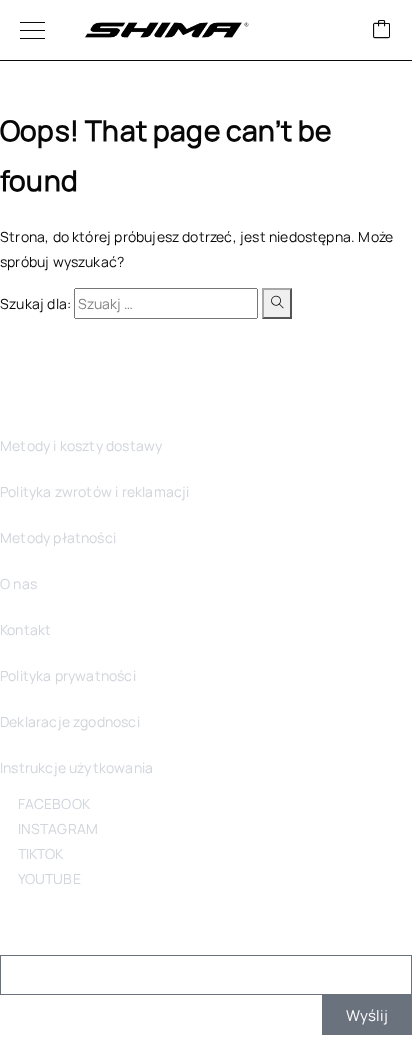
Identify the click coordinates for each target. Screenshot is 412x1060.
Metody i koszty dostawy (81, 445)
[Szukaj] (277, 303)
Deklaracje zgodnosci (70, 721)
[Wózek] (382, 30)
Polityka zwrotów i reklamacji (94, 491)
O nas (18, 583)
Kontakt (25, 629)
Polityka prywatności (68, 675)
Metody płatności (58, 537)
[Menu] (32, 30)
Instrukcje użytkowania (76, 767)
